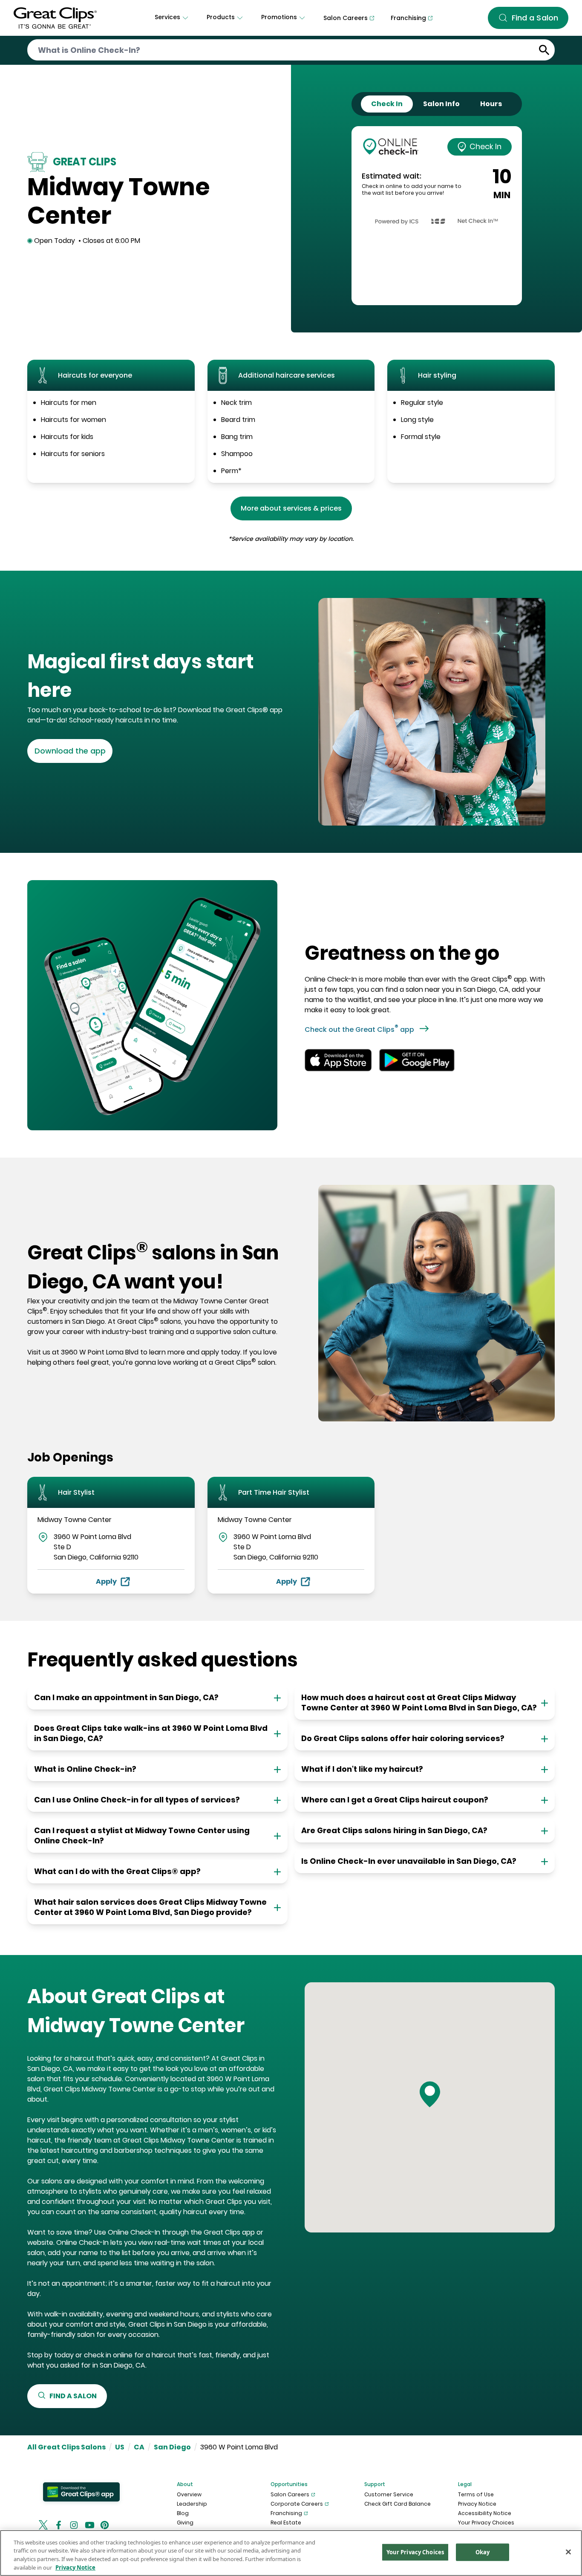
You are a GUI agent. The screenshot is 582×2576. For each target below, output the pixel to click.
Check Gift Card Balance (398, 2504)
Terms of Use (476, 2494)
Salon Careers (290, 2494)
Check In (485, 146)
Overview (189, 2494)
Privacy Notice (477, 2504)
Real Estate (286, 2523)
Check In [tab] (387, 104)
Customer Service (389, 2494)
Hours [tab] (491, 104)
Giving (185, 2523)
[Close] (568, 2552)
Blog (183, 2513)
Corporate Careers (297, 2504)
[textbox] (156, 676)
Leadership (192, 2504)
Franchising (286, 2513)
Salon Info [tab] (441, 104)
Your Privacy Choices (486, 2523)
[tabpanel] (437, 216)
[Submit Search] (544, 50)
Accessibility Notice (485, 2513)
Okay (483, 2552)
